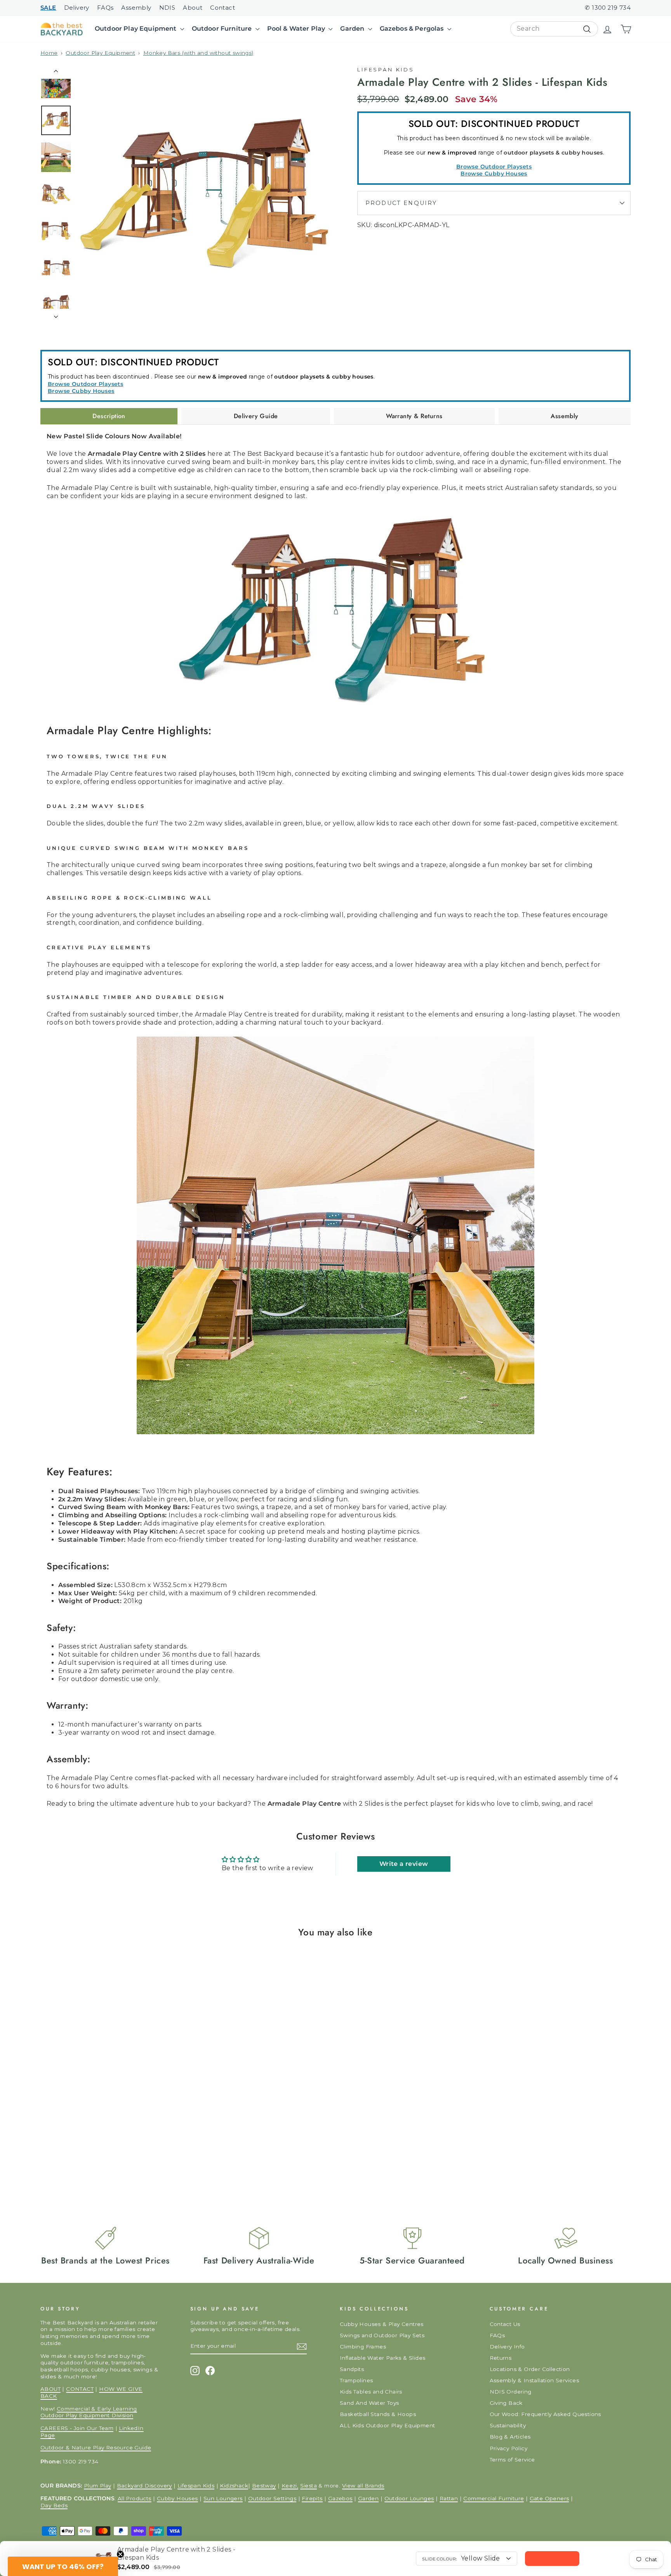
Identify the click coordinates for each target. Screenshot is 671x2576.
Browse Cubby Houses (494, 174)
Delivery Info (507, 2347)
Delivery (77, 8)
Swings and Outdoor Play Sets (382, 2335)
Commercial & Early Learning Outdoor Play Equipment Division (89, 2412)
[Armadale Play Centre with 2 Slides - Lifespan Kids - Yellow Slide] (44, 2153)
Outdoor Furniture (223, 29)
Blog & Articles (510, 2437)
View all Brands (363, 2486)
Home (49, 53)
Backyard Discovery (144, 2486)
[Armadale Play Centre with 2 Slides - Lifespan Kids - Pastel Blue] (71, 2153)
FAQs (105, 8)
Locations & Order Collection (530, 2369)
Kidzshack (234, 2486)
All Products (135, 2498)
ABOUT (50, 2389)
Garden (353, 29)
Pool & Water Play (297, 29)
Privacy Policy (509, 2448)
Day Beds (54, 2505)
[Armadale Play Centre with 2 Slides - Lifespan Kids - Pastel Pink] (89, 2153)
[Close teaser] (120, 2554)
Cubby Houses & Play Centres (382, 2324)
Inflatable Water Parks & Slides (382, 2358)
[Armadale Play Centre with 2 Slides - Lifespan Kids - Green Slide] (62, 2153)
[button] (63, 2566)
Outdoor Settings (272, 2498)
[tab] (109, 416)
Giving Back (506, 2403)
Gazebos (340, 2498)
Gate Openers (549, 2498)
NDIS (167, 8)
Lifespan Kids (386, 70)
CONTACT (80, 2389)
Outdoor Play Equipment (136, 29)
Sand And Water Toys (369, 2403)
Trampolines (356, 2380)
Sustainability (508, 2425)
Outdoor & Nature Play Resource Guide (96, 2447)
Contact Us (505, 2324)
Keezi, (290, 2486)
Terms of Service (512, 2460)
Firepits (312, 2498)
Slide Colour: (440, 2559)
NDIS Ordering (511, 2392)
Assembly (136, 8)
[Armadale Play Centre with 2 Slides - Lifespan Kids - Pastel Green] (80, 2153)
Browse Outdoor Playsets (494, 167)
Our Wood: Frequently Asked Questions (545, 2414)
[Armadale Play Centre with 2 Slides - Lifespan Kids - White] (98, 2153)
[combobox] (554, 29)
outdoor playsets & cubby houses (553, 153)
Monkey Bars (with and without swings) (198, 53)
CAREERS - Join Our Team (77, 2428)
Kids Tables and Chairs (371, 2392)
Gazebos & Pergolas (413, 29)
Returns (501, 2358)
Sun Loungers (223, 2498)
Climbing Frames (363, 2347)
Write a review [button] (404, 1864)
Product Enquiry (401, 203)
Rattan (449, 2498)
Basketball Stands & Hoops (378, 2414)
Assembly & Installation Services (535, 2380)
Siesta (309, 2486)
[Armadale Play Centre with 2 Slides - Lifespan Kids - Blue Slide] (53, 2153)
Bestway (264, 2486)
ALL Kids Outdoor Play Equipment (387, 2425)
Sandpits (352, 2369)
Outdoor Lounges (409, 2498)
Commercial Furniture (494, 2498)
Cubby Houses (177, 2498)
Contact (223, 8)
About (193, 8)
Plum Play (98, 2486)
